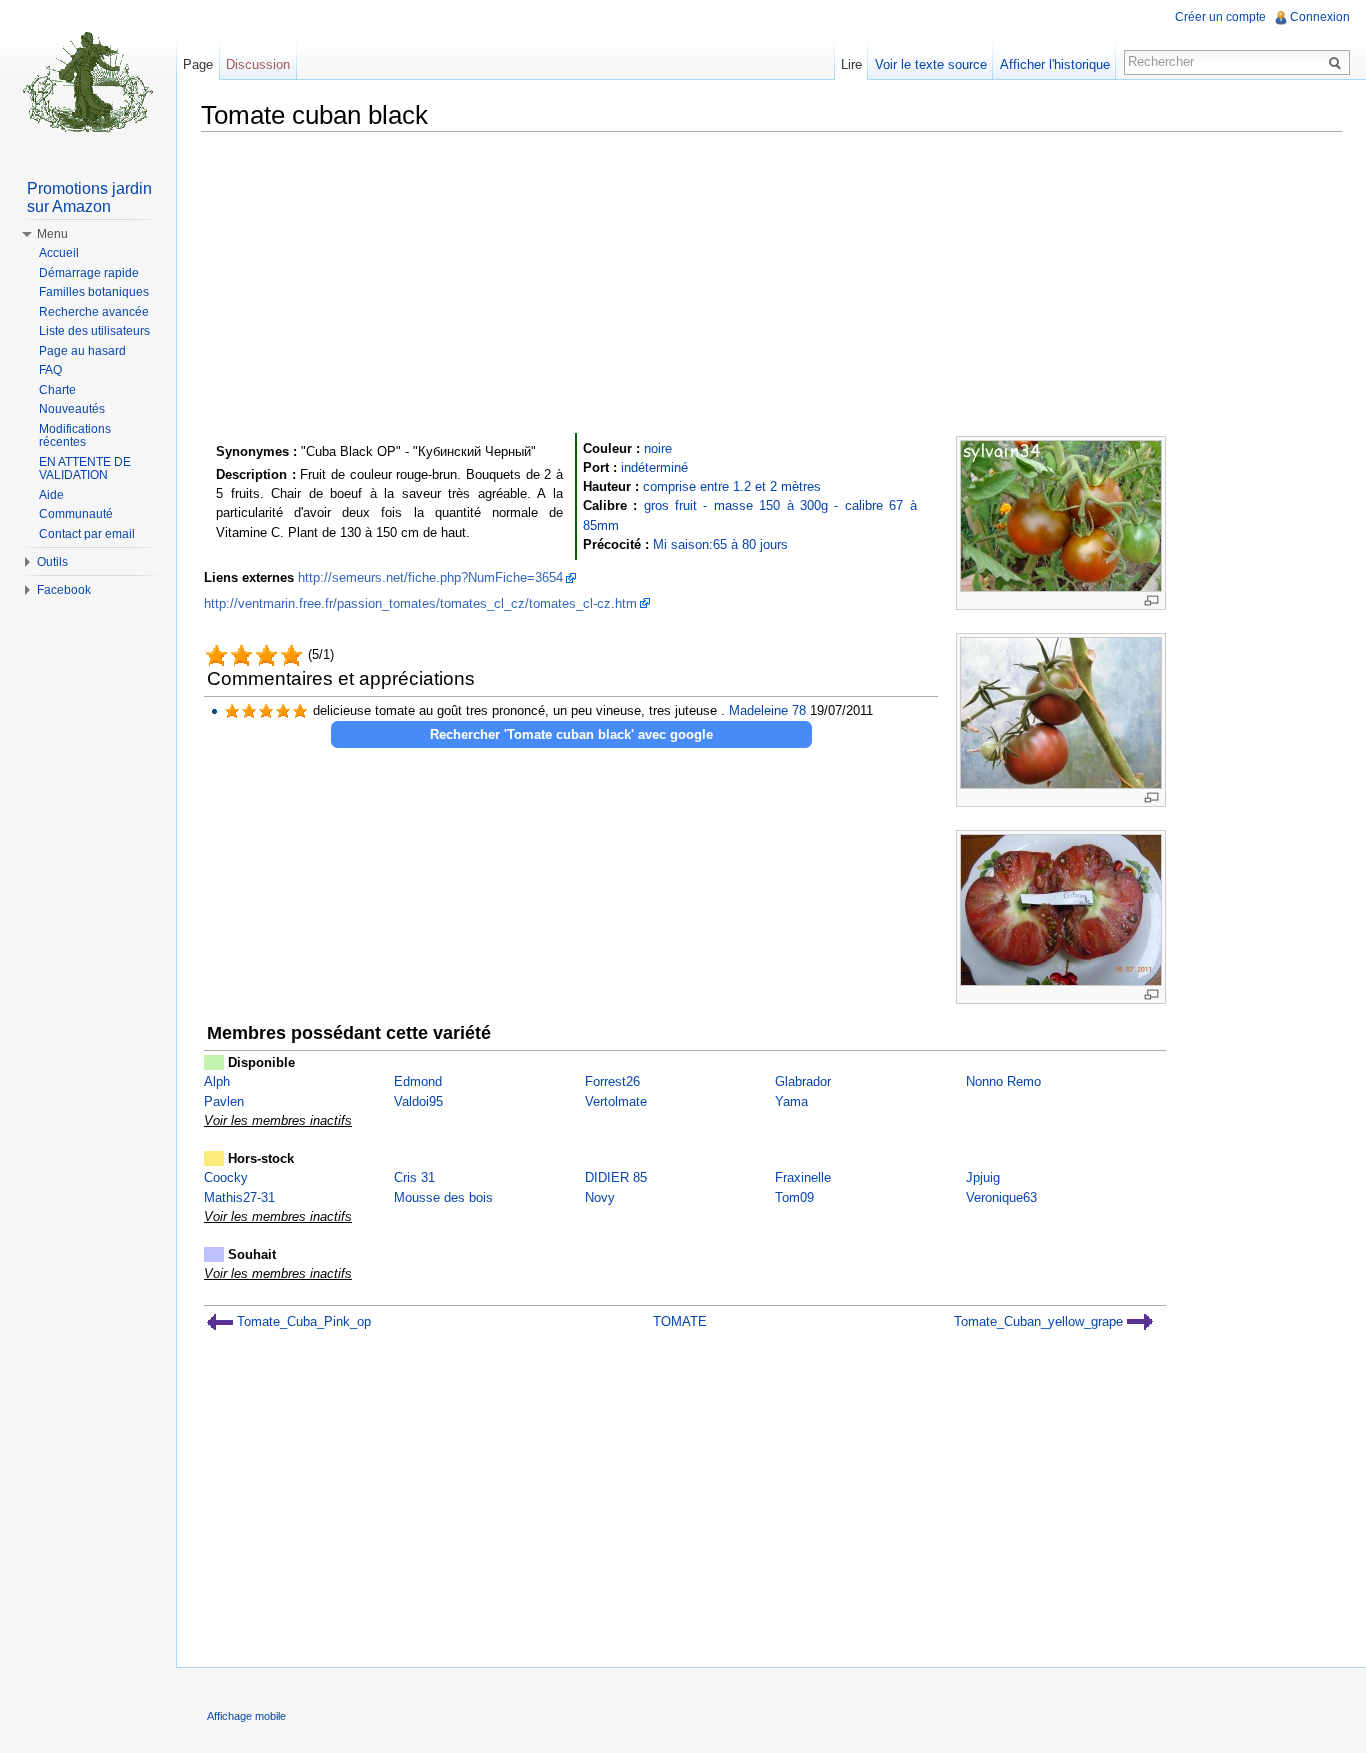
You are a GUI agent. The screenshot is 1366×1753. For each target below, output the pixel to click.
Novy (600, 1197)
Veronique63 (1001, 1197)
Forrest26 (612, 1081)
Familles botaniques (94, 292)
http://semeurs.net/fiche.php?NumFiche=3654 (430, 577)
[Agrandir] (1151, 600)
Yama (791, 1101)
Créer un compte (1220, 17)
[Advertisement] (771, 287)
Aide (51, 495)
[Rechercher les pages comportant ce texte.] (1338, 62)
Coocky (226, 1177)
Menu (52, 234)
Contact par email (87, 534)
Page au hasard (82, 351)
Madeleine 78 (767, 710)
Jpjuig (983, 1177)
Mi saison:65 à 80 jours (720, 544)
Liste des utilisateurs (94, 331)
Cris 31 (414, 1177)
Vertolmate (616, 1101)
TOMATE (680, 1321)
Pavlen (224, 1101)
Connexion (1320, 17)
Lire (851, 64)
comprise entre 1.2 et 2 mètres (732, 486)
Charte (57, 390)
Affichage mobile (246, 1716)
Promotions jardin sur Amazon (89, 197)
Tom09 (794, 1197)
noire (658, 448)
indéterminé (654, 467)
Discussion (258, 64)
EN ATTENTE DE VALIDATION (85, 469)
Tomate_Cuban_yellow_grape (1040, 1321)
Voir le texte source (931, 64)
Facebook (64, 590)
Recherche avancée (94, 312)
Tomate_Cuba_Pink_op (302, 1321)
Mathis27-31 (239, 1197)
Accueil (59, 253)
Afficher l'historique (1055, 64)
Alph (217, 1081)
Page (198, 64)
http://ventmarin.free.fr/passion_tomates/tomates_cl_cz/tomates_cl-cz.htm (420, 603)
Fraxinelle (803, 1177)
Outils (52, 562)
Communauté (76, 514)
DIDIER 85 (616, 1177)
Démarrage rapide (89, 273)
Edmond (418, 1081)
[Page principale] (88, 80)
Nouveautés (72, 409)
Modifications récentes (75, 436)
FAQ (50, 370)
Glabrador (803, 1081)
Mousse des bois (443, 1197)
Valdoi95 (418, 1101)
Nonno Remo (1003, 1081)
